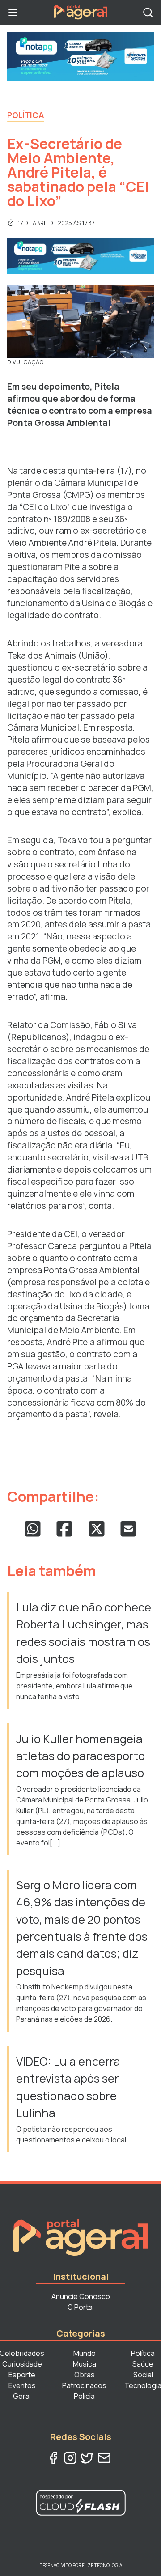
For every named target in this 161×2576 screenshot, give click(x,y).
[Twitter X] (87, 2458)
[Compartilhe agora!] (33, 1529)
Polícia (84, 2396)
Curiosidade (22, 2364)
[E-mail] (104, 2458)
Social (143, 2375)
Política (26, 115)
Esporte (22, 2375)
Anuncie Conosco (81, 2296)
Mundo (85, 2353)
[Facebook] (53, 2458)
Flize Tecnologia (102, 2565)
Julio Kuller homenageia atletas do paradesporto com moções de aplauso (80, 1756)
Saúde (143, 2364)
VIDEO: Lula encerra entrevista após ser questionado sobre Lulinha (68, 2087)
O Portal (81, 2307)
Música (85, 2364)
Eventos (22, 2385)
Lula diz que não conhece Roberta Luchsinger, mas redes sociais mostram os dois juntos (84, 1633)
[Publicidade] (80, 56)
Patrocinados (84, 2385)
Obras (85, 2375)
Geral (22, 2396)
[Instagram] (70, 2458)
